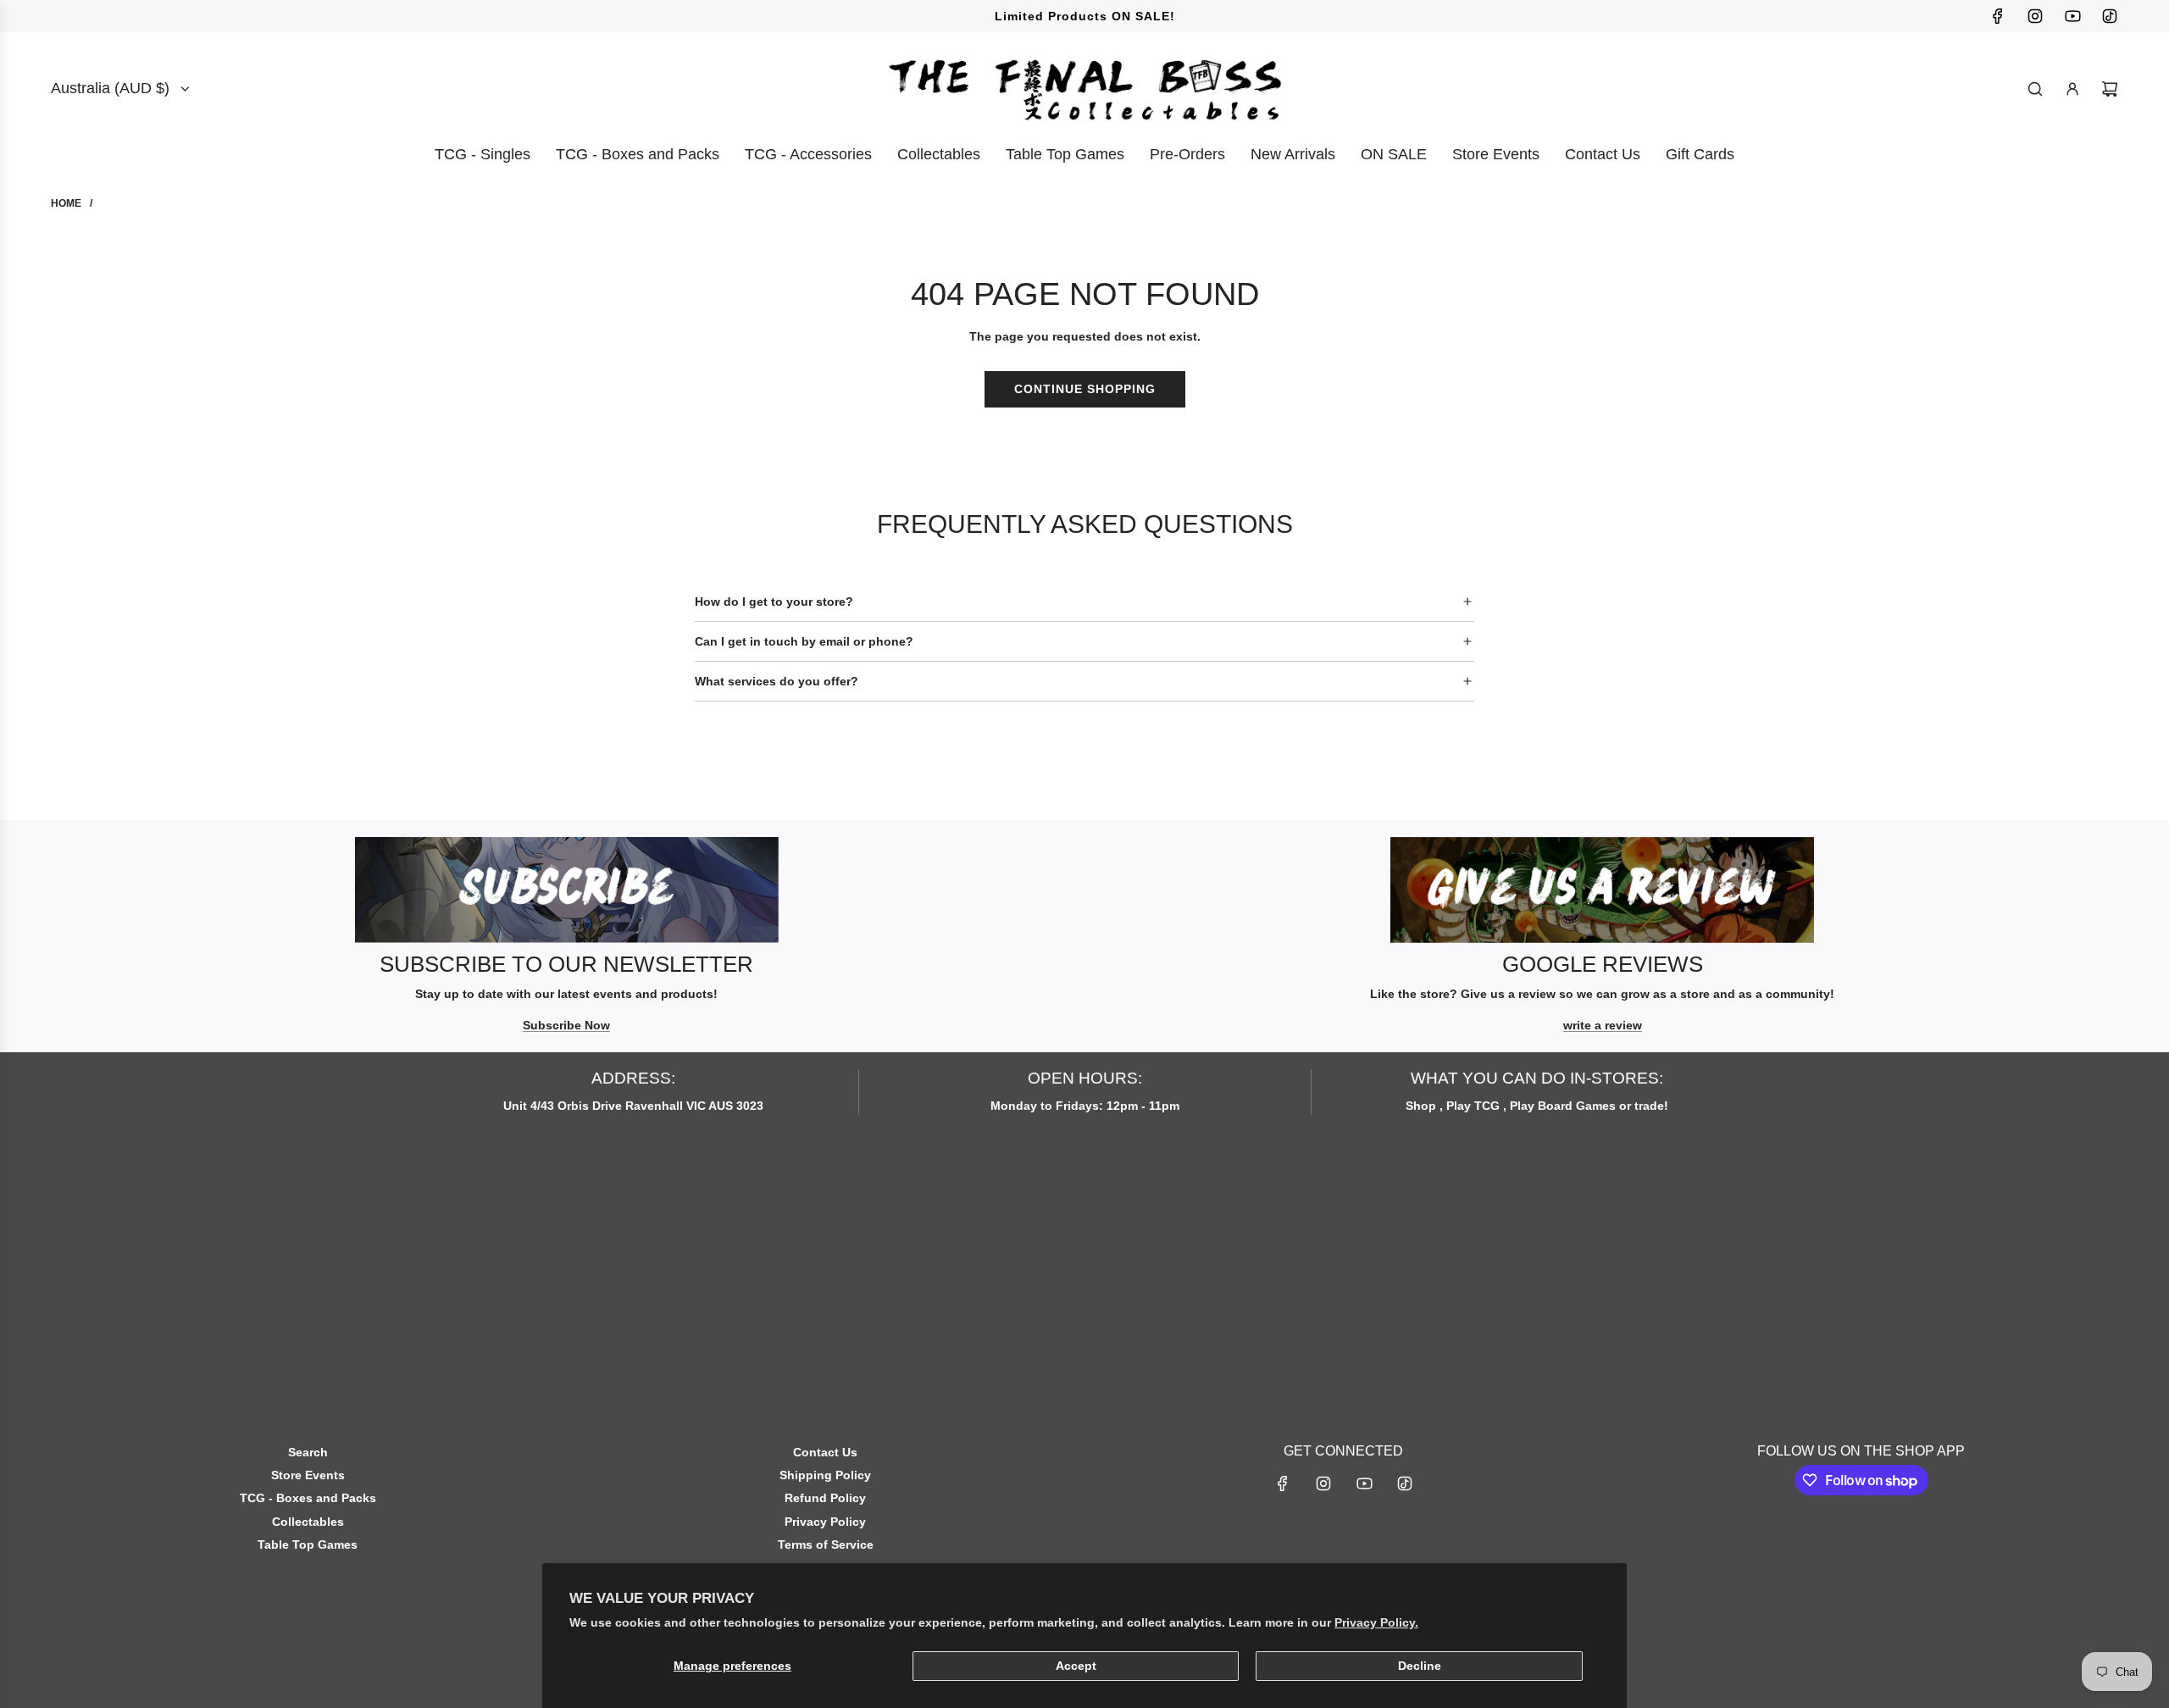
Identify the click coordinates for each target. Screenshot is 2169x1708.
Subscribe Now (566, 1025)
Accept (1076, 1666)
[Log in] (2072, 89)
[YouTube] (2072, 16)
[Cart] (2110, 89)
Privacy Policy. (1376, 1622)
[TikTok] (2110, 16)
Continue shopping (1085, 389)
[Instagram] (2035, 16)
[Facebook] (1998, 16)
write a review (1603, 1025)
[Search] (2035, 89)
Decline (1420, 1666)
